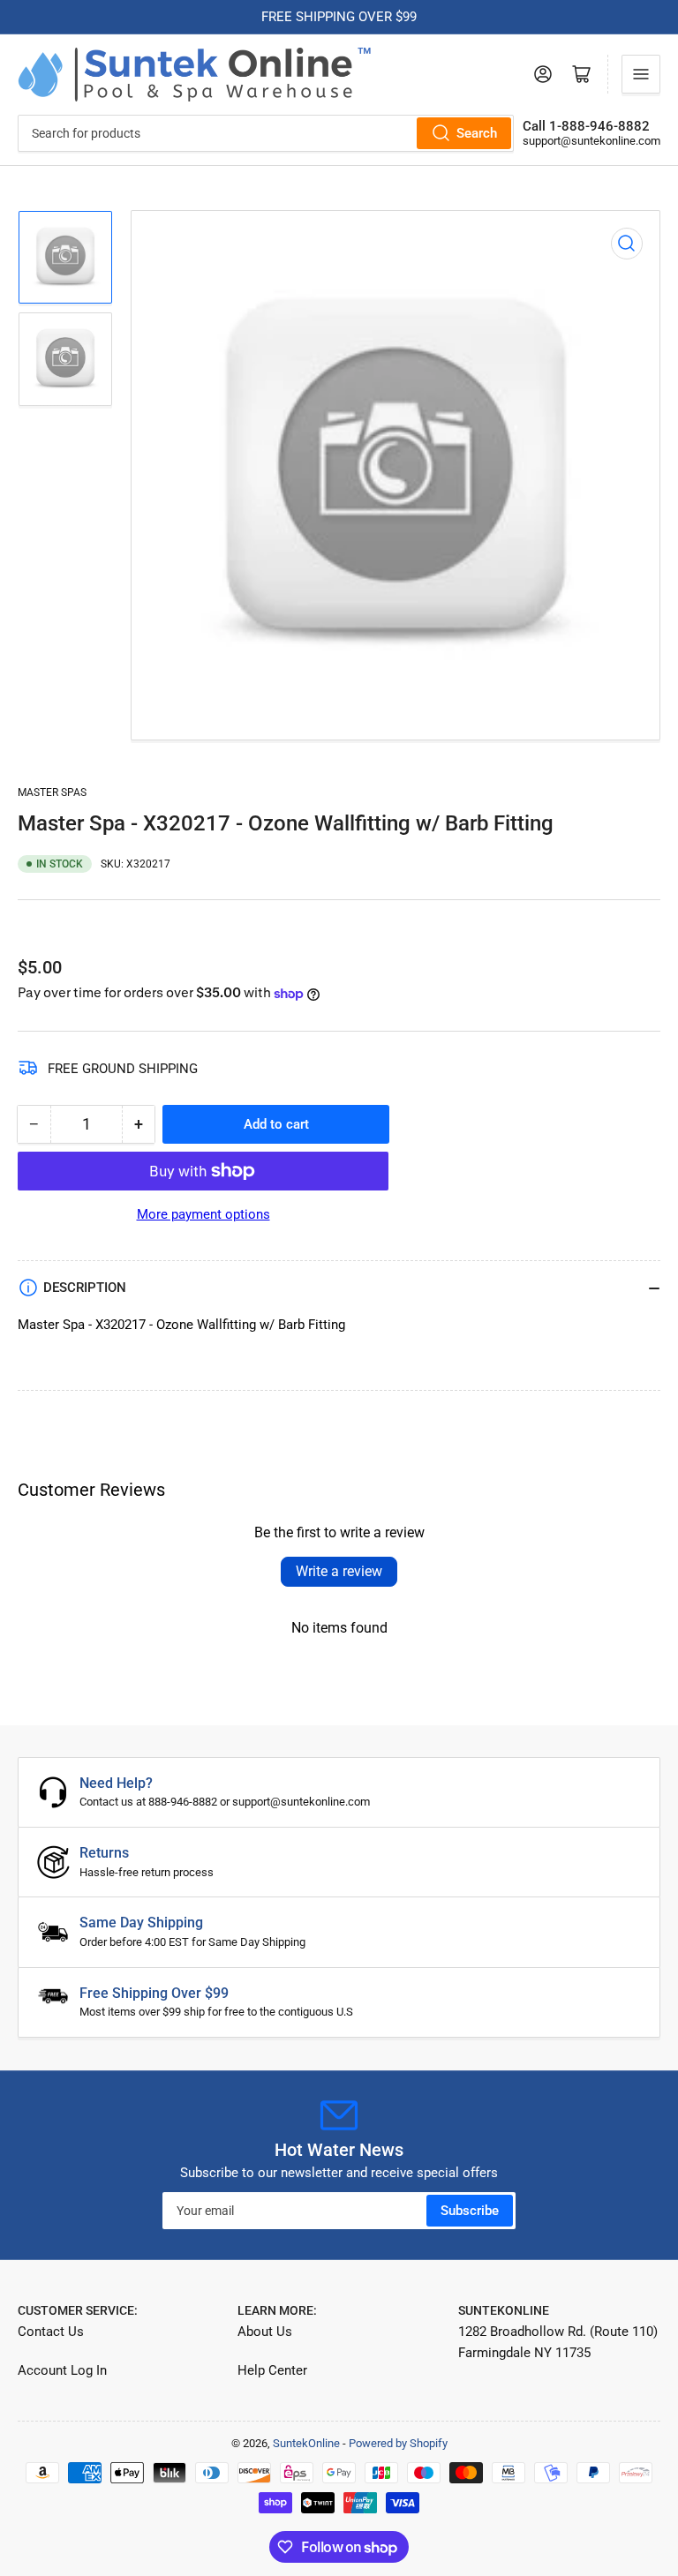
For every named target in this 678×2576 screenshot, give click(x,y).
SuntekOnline (306, 2443)
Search (477, 133)
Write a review (339, 1571)
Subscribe (470, 2211)
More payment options (203, 1214)
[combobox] (266, 133)
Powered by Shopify (398, 2443)
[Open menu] (641, 74)
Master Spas (52, 792)
